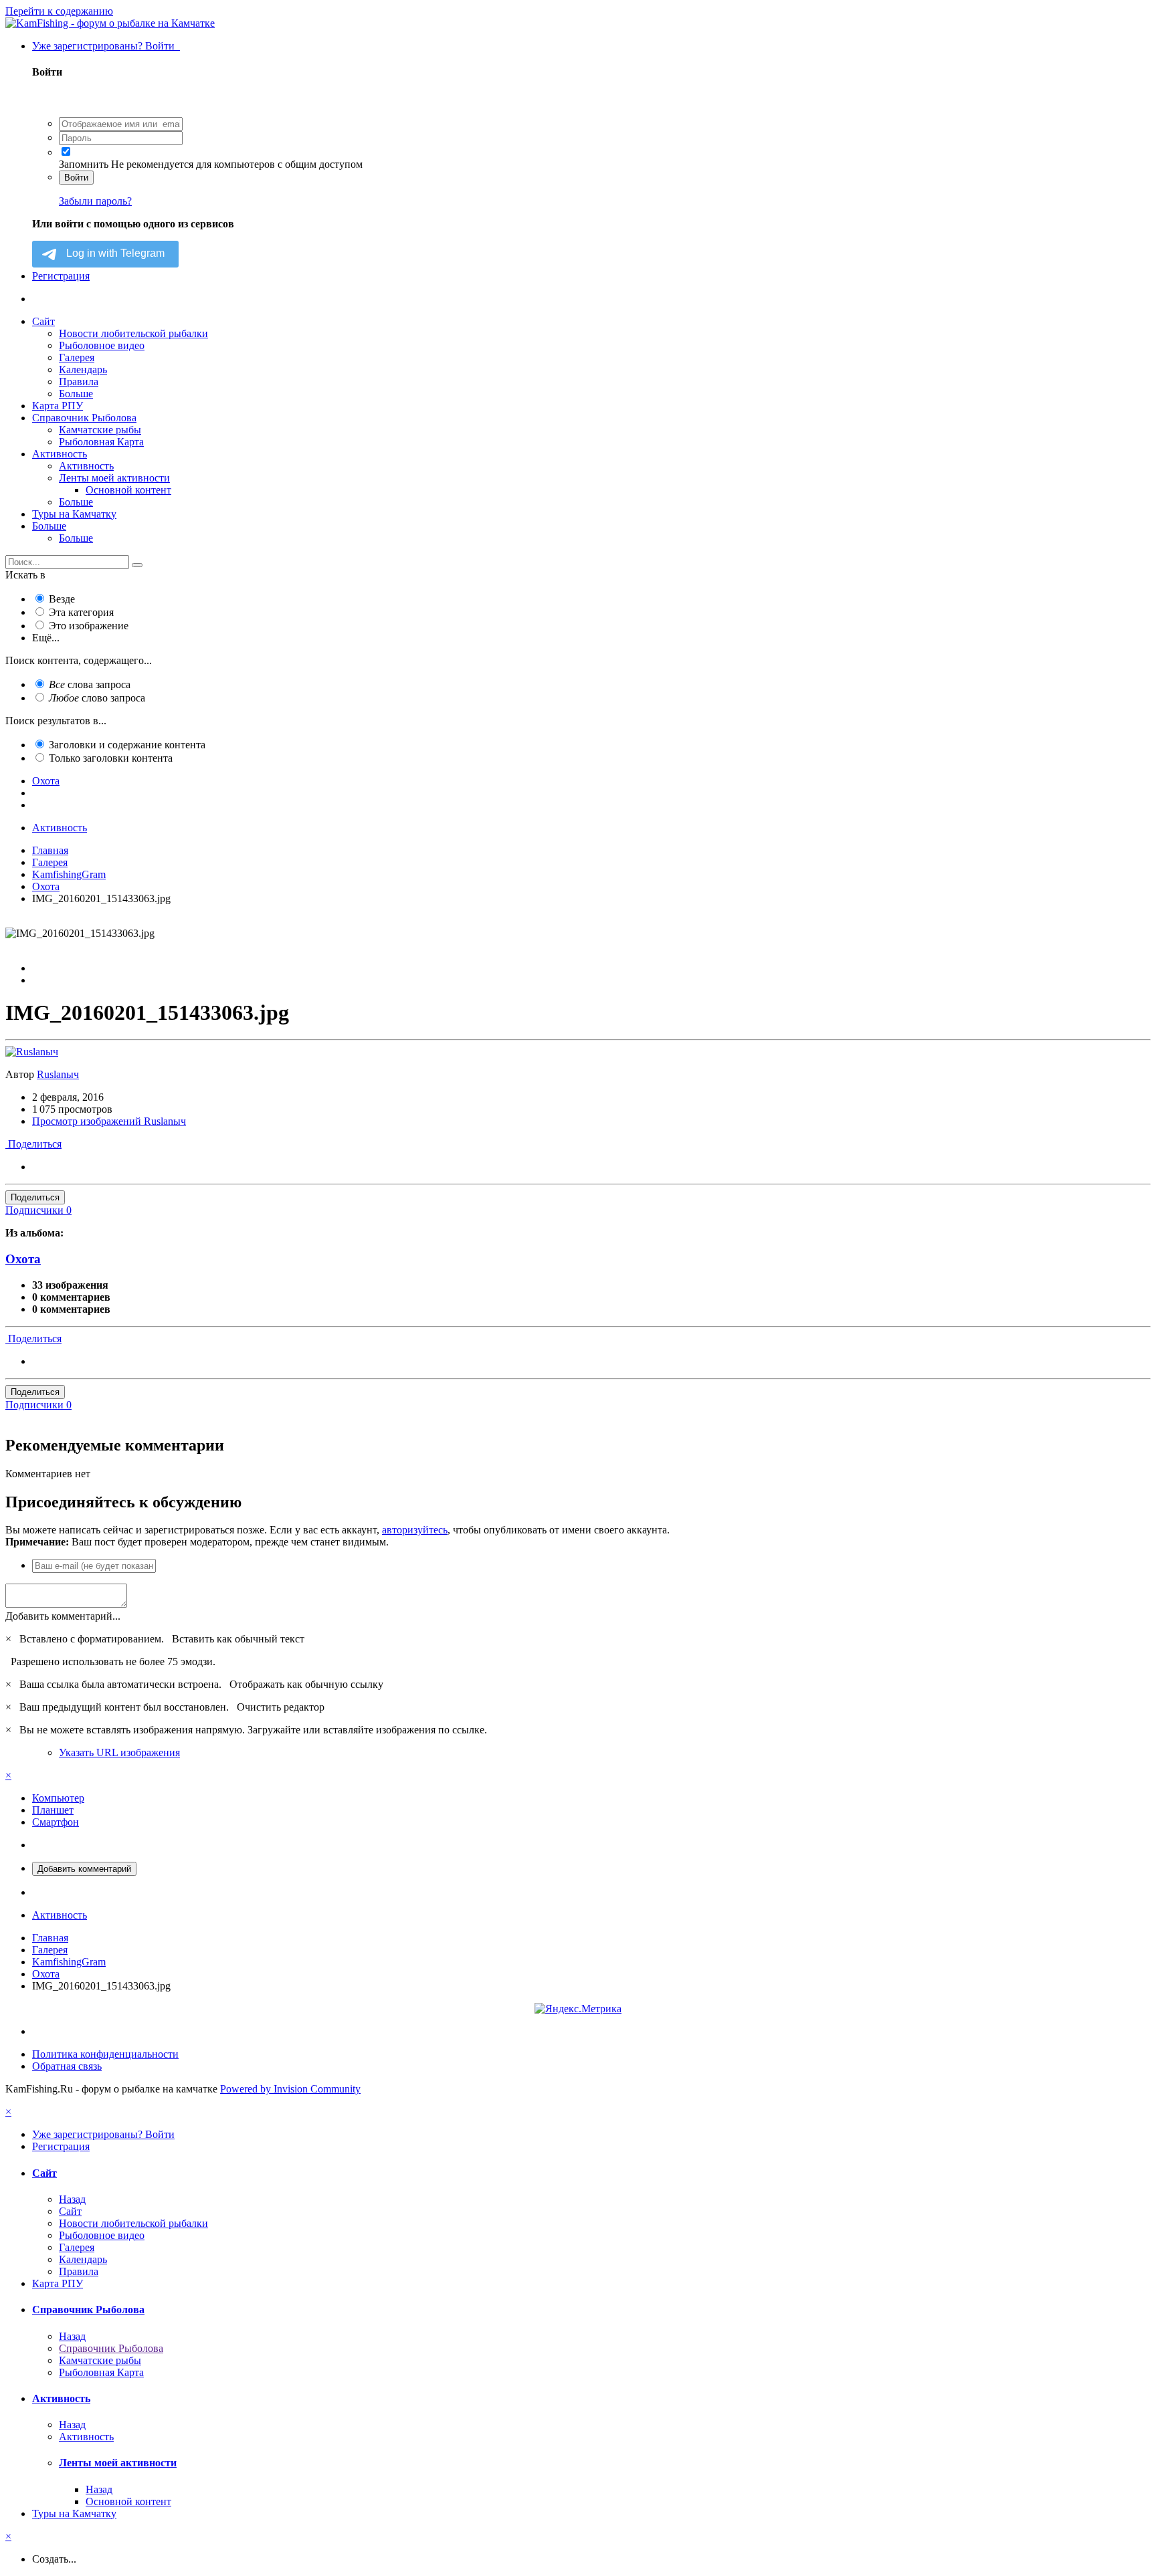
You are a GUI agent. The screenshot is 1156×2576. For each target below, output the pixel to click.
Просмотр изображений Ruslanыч (109, 1121)
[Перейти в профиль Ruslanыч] (32, 1052)
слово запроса (97, 698)
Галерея (77, 357)
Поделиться (33, 1144)
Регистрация (61, 276)
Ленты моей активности (114, 478)
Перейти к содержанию (59, 11)
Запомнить (84, 164)
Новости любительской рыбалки (133, 333)
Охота (23, 1259)
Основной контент (128, 490)
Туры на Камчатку (74, 514)
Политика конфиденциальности (105, 2054)
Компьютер (58, 1798)
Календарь (83, 369)
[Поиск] (137, 565)
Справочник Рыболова (84, 418)
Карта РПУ (58, 406)
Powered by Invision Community (290, 2089)
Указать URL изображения (119, 1752)
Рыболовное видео (102, 345)
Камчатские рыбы (100, 430)
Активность (60, 454)
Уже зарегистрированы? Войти (106, 46)
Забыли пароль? (95, 201)
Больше (76, 394)
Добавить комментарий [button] (84, 1869)
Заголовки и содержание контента (127, 745)
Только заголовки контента (111, 758)
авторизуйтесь (415, 1530)
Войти (76, 178)
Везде (62, 599)
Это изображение (89, 626)
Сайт (43, 321)
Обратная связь (67, 2066)
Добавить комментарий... (63, 1616)
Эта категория (81, 612)
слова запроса (90, 684)
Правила (79, 382)
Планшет (53, 1810)
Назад (72, 2199)
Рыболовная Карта (101, 442)
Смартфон (56, 1822)
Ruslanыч (58, 1074)
